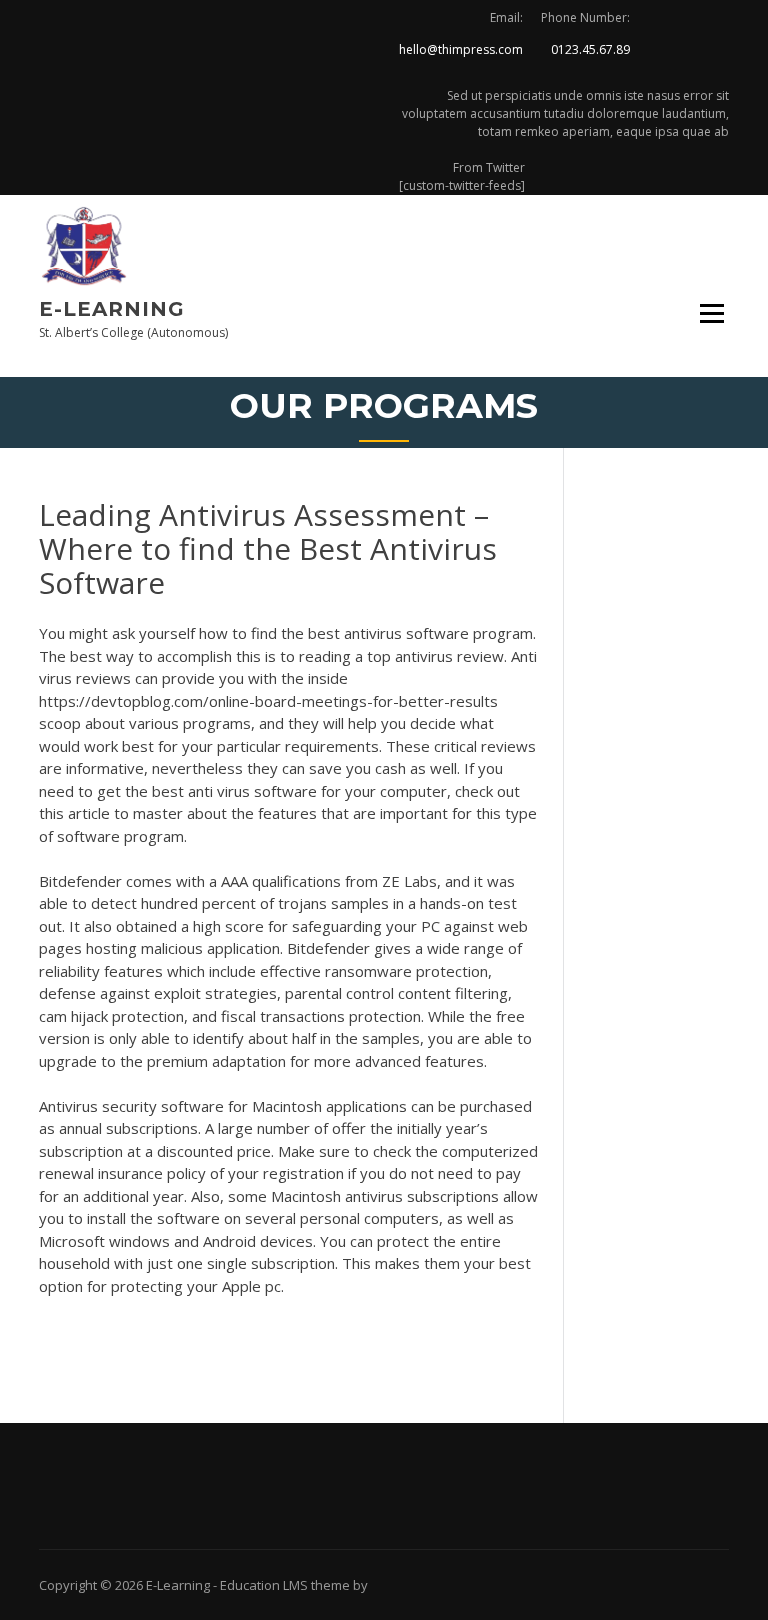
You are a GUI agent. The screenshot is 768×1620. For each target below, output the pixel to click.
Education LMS (264, 1585)
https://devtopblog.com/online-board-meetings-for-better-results (268, 701)
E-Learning (112, 309)
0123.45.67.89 (590, 49)
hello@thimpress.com (461, 49)
